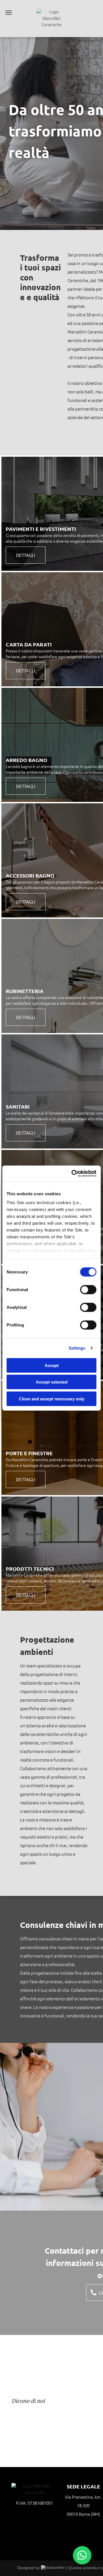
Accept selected (52, 1382)
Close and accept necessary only (52, 1399)
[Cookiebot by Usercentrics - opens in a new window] (73, 1174)
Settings (77, 1348)
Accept (52, 1365)
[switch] (88, 1289)
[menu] (9, 13)
